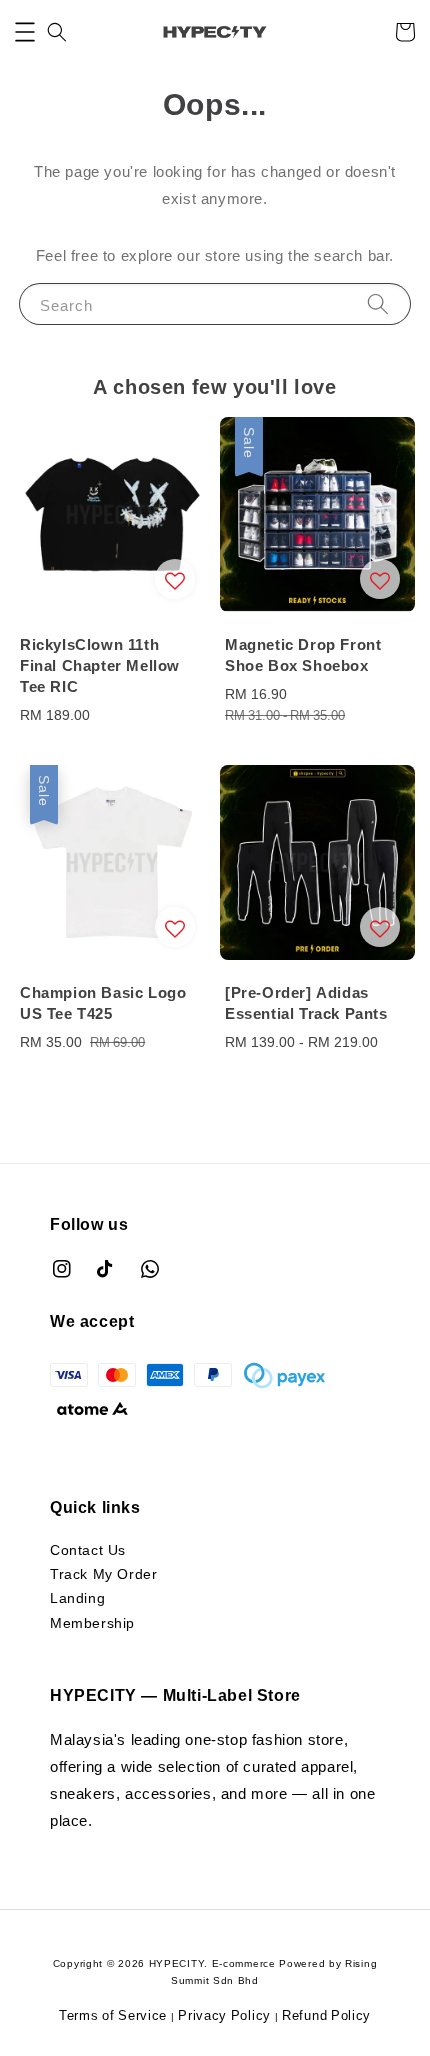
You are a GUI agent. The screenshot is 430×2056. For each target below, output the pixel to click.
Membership (92, 1622)
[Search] (378, 303)
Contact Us (88, 1549)
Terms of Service (113, 2015)
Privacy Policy (224, 2015)
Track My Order (103, 1573)
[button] (25, 32)
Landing (77, 1597)
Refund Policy (326, 2015)
